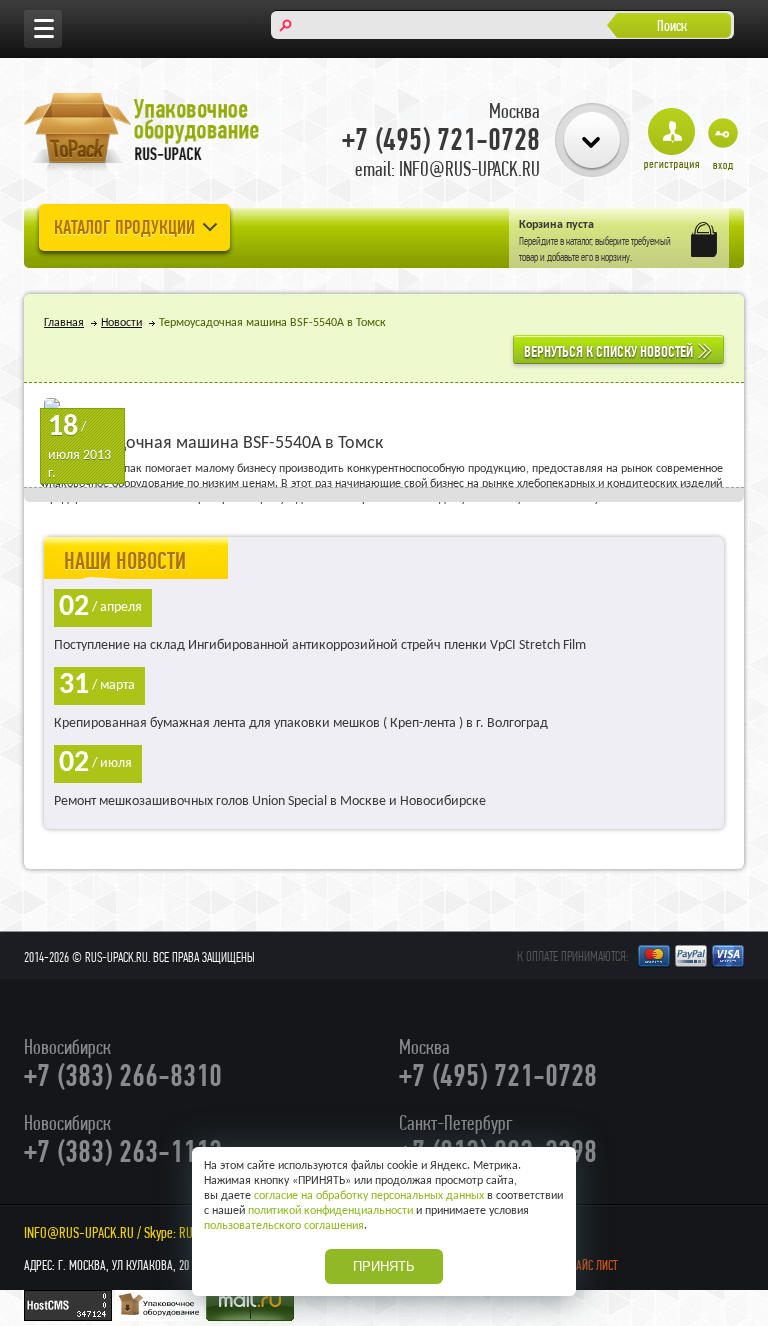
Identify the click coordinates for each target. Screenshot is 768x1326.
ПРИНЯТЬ (384, 1266)
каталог (579, 241)
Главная (64, 323)
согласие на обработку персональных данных (369, 1196)
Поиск (672, 25)
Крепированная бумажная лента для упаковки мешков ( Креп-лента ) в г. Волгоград (301, 723)
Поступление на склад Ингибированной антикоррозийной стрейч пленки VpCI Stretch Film (320, 645)
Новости (121, 323)
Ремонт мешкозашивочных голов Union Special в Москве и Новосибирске (270, 801)
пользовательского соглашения (284, 1226)
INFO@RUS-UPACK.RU (79, 1232)
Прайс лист (591, 1265)
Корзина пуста (556, 225)
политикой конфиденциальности (330, 1211)
